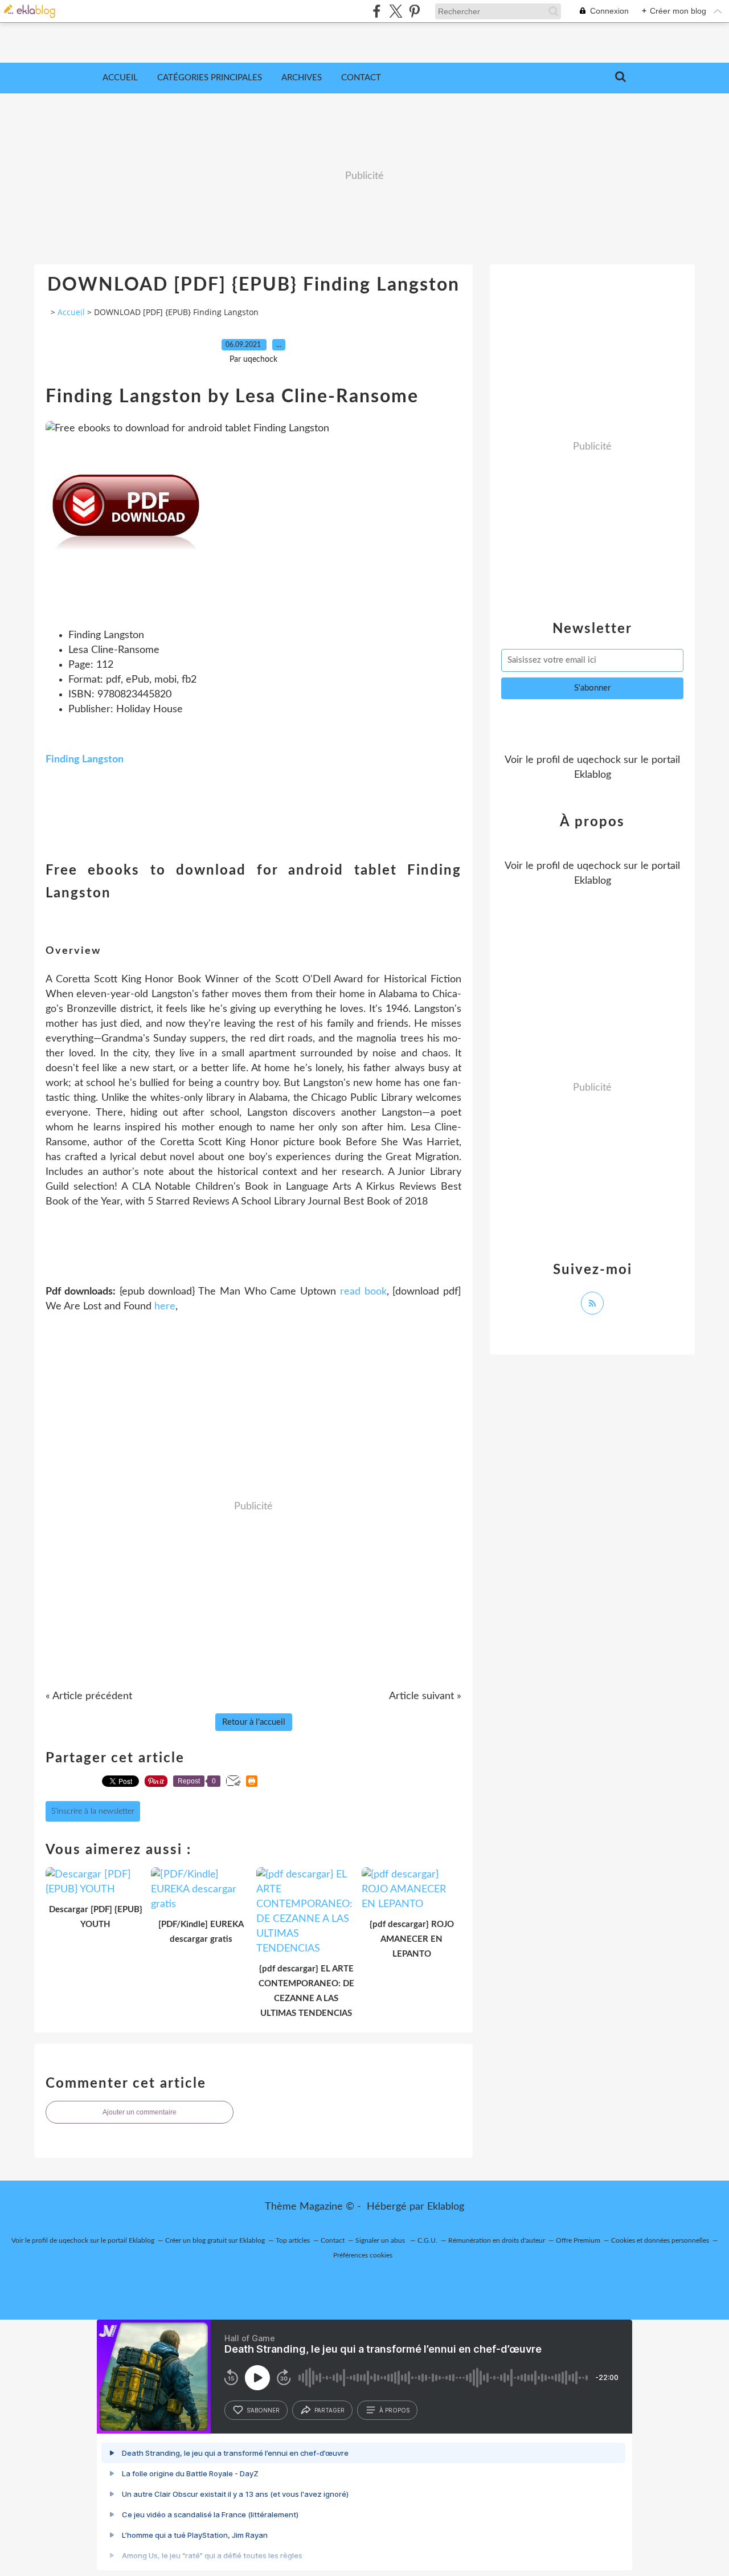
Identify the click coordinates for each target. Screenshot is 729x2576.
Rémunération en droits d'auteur (497, 2240)
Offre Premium (578, 2240)
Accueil (120, 78)
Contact (361, 78)
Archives (302, 78)
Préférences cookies (363, 2255)
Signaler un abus (381, 2240)
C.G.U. (427, 2240)
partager (329, 2410)
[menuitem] (120, 78)
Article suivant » (425, 1696)
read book (363, 1292)
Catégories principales (210, 78)
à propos (394, 2410)
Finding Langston (85, 760)
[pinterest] (414, 11)
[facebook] (377, 11)
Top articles (293, 2240)
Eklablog (446, 2207)
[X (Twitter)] (396, 11)
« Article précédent (89, 1696)
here (165, 1307)
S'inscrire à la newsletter (93, 1811)
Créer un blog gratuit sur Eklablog (215, 2240)
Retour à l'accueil (254, 1722)
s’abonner (263, 2410)
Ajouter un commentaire (140, 2112)
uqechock (599, 760)
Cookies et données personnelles (660, 2240)
